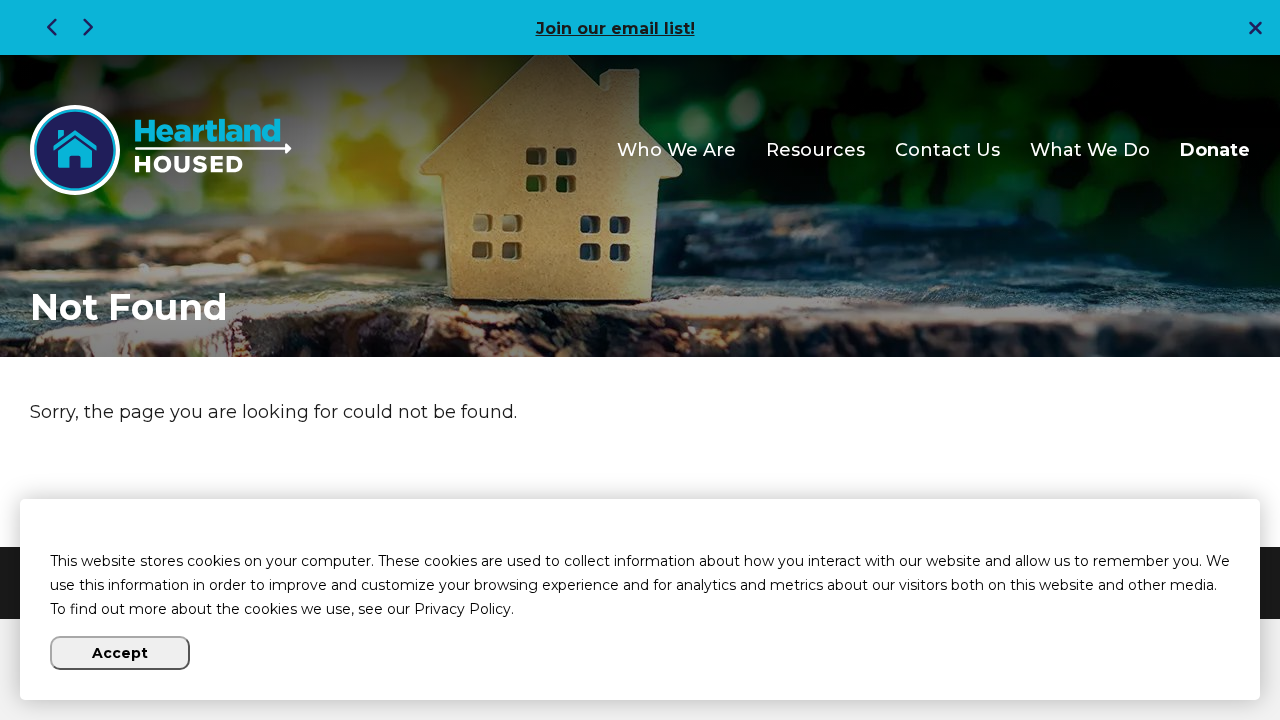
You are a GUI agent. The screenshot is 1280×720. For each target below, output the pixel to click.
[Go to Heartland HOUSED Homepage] (161, 150)
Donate (1215, 150)
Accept (120, 653)
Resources (815, 150)
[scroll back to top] (1205, 645)
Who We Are (676, 150)
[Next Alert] (85, 27)
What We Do (1090, 150)
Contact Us (947, 150)
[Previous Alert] (55, 27)
